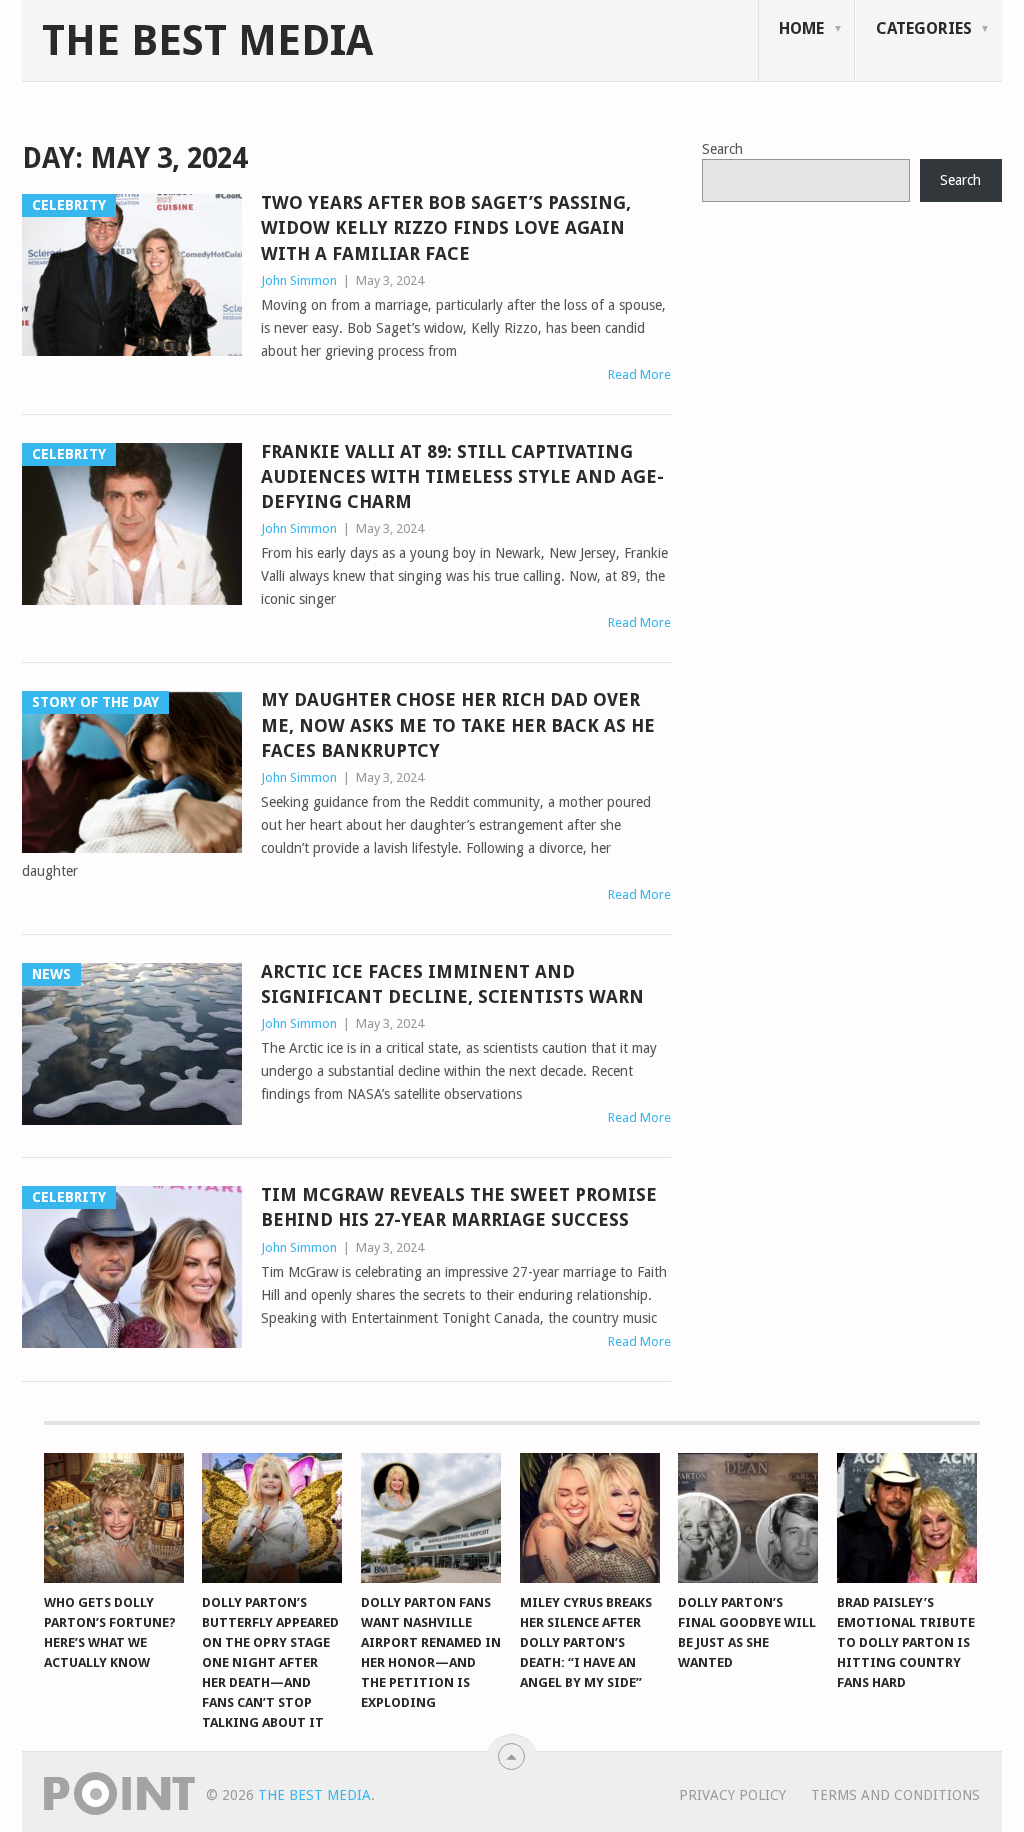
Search (722, 149)
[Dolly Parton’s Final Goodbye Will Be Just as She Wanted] (748, 1518)
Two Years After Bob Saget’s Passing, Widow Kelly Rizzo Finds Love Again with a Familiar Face (446, 227)
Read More (639, 374)
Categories (924, 28)
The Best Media (207, 41)
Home (801, 28)
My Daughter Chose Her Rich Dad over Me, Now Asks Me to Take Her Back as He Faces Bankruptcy (458, 724)
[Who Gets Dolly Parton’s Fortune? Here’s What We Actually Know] (114, 1518)
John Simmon (299, 280)
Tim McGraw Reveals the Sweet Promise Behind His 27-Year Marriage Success (459, 1207)
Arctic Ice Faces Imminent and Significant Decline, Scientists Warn (452, 984)
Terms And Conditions (895, 1795)
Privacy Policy (732, 1795)
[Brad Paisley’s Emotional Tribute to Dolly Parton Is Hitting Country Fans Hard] (907, 1518)
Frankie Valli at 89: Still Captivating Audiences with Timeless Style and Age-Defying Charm (462, 476)
